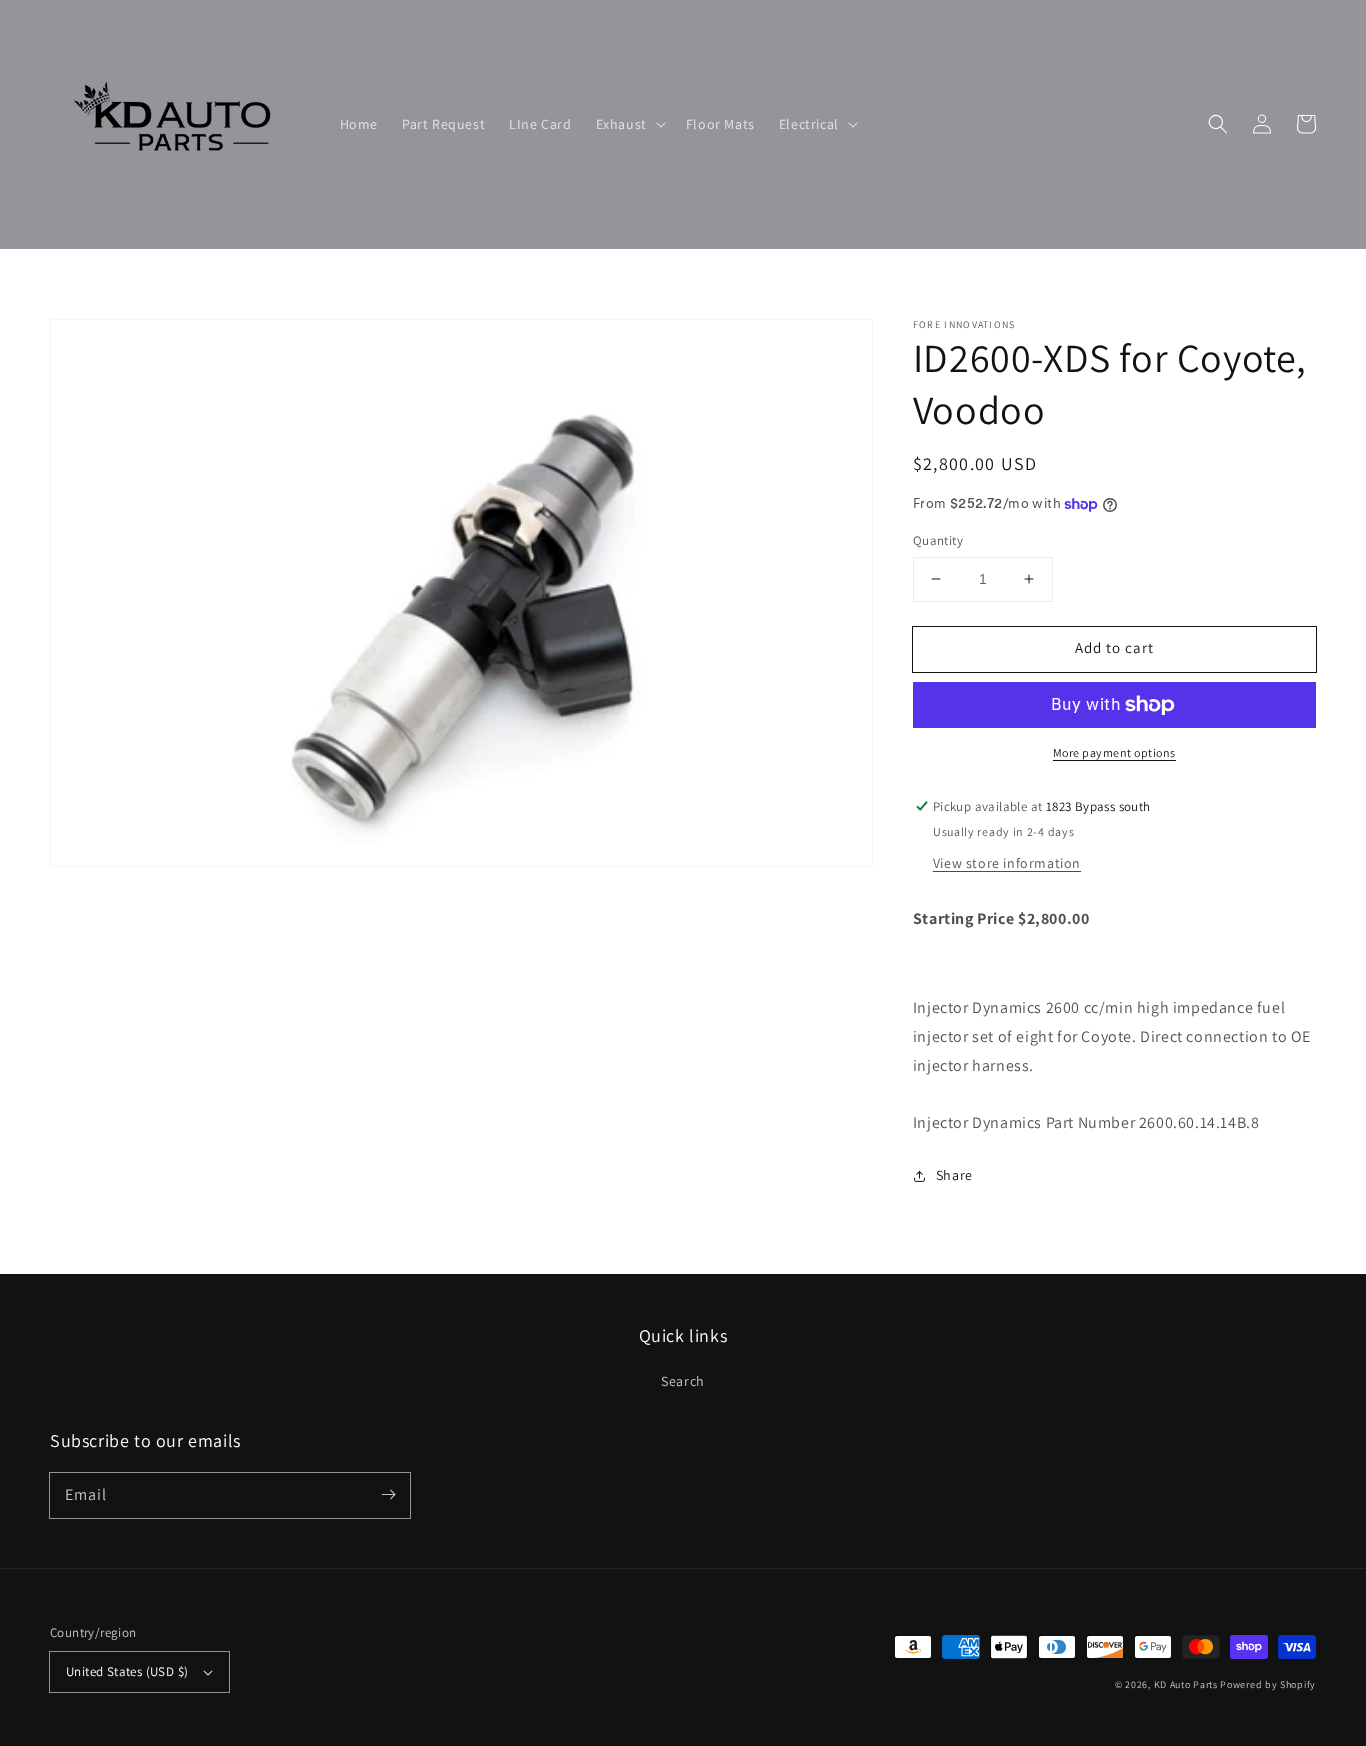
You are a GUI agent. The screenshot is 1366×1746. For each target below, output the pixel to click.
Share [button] (954, 1175)
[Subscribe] (388, 1495)
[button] (629, 124)
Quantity (938, 540)
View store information (1007, 863)
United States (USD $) (127, 1671)
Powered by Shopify (1268, 1684)
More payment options (1114, 752)
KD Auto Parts (1186, 1684)
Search (683, 1381)
